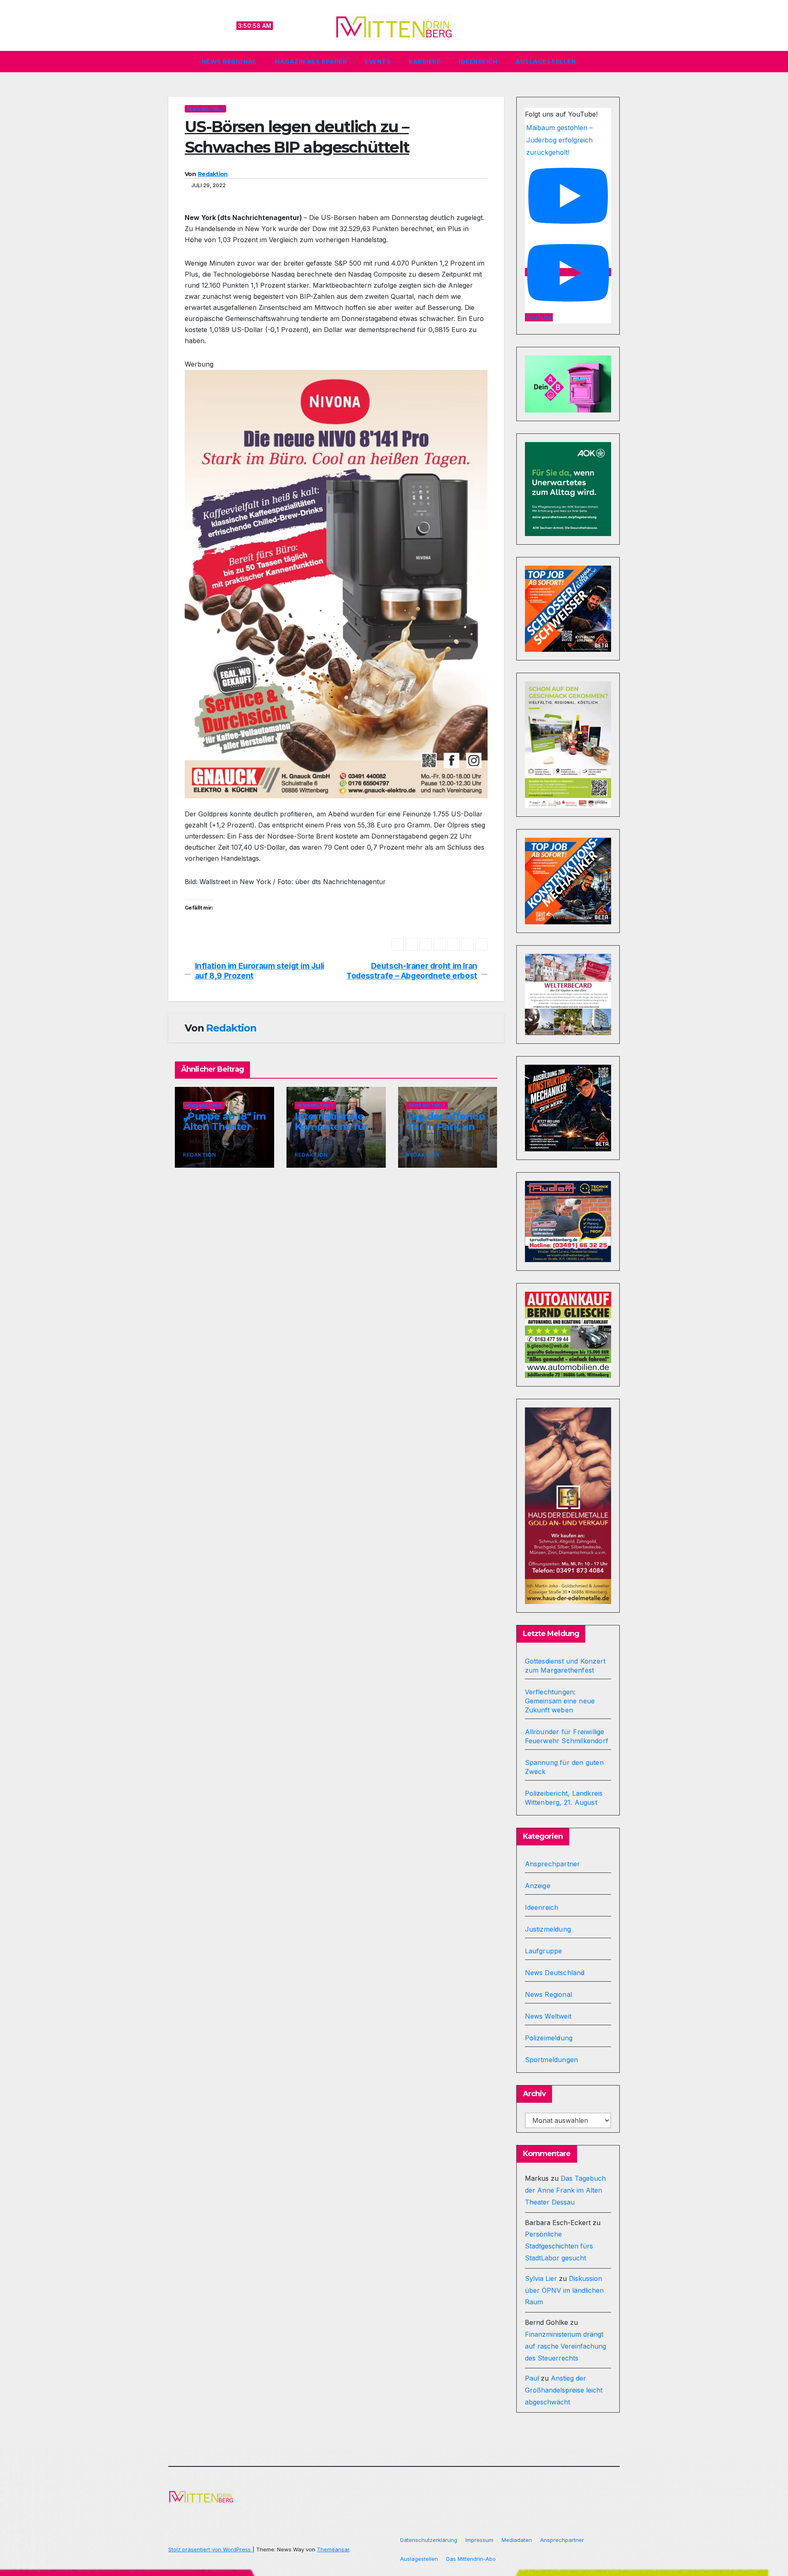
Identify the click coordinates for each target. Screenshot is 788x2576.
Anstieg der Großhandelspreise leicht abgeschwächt (564, 2390)
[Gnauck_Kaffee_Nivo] (336, 583)
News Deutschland (555, 1973)
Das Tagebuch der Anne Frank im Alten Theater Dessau (565, 2190)
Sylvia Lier (541, 2278)
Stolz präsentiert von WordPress (210, 2549)
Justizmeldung (548, 1929)
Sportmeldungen (552, 2060)
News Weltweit (205, 109)
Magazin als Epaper (311, 62)
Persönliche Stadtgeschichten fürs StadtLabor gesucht (559, 2246)
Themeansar (333, 2549)
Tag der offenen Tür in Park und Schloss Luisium (446, 1126)
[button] (617, 62)
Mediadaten (517, 2540)
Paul (532, 2378)
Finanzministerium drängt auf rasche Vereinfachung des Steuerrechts (566, 2346)
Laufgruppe (544, 1951)
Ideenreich (478, 62)
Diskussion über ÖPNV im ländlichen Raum (564, 2290)
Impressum (479, 2540)
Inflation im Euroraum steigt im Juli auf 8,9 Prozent (260, 971)
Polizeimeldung (549, 2038)
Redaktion (213, 174)
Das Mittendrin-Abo (471, 2559)
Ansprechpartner (553, 1864)
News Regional (229, 62)
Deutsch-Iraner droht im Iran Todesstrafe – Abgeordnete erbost (412, 971)
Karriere (425, 62)
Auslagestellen (546, 62)
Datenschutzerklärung (429, 2540)
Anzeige (538, 1886)
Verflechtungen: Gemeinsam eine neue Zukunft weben (560, 1701)
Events (378, 62)
